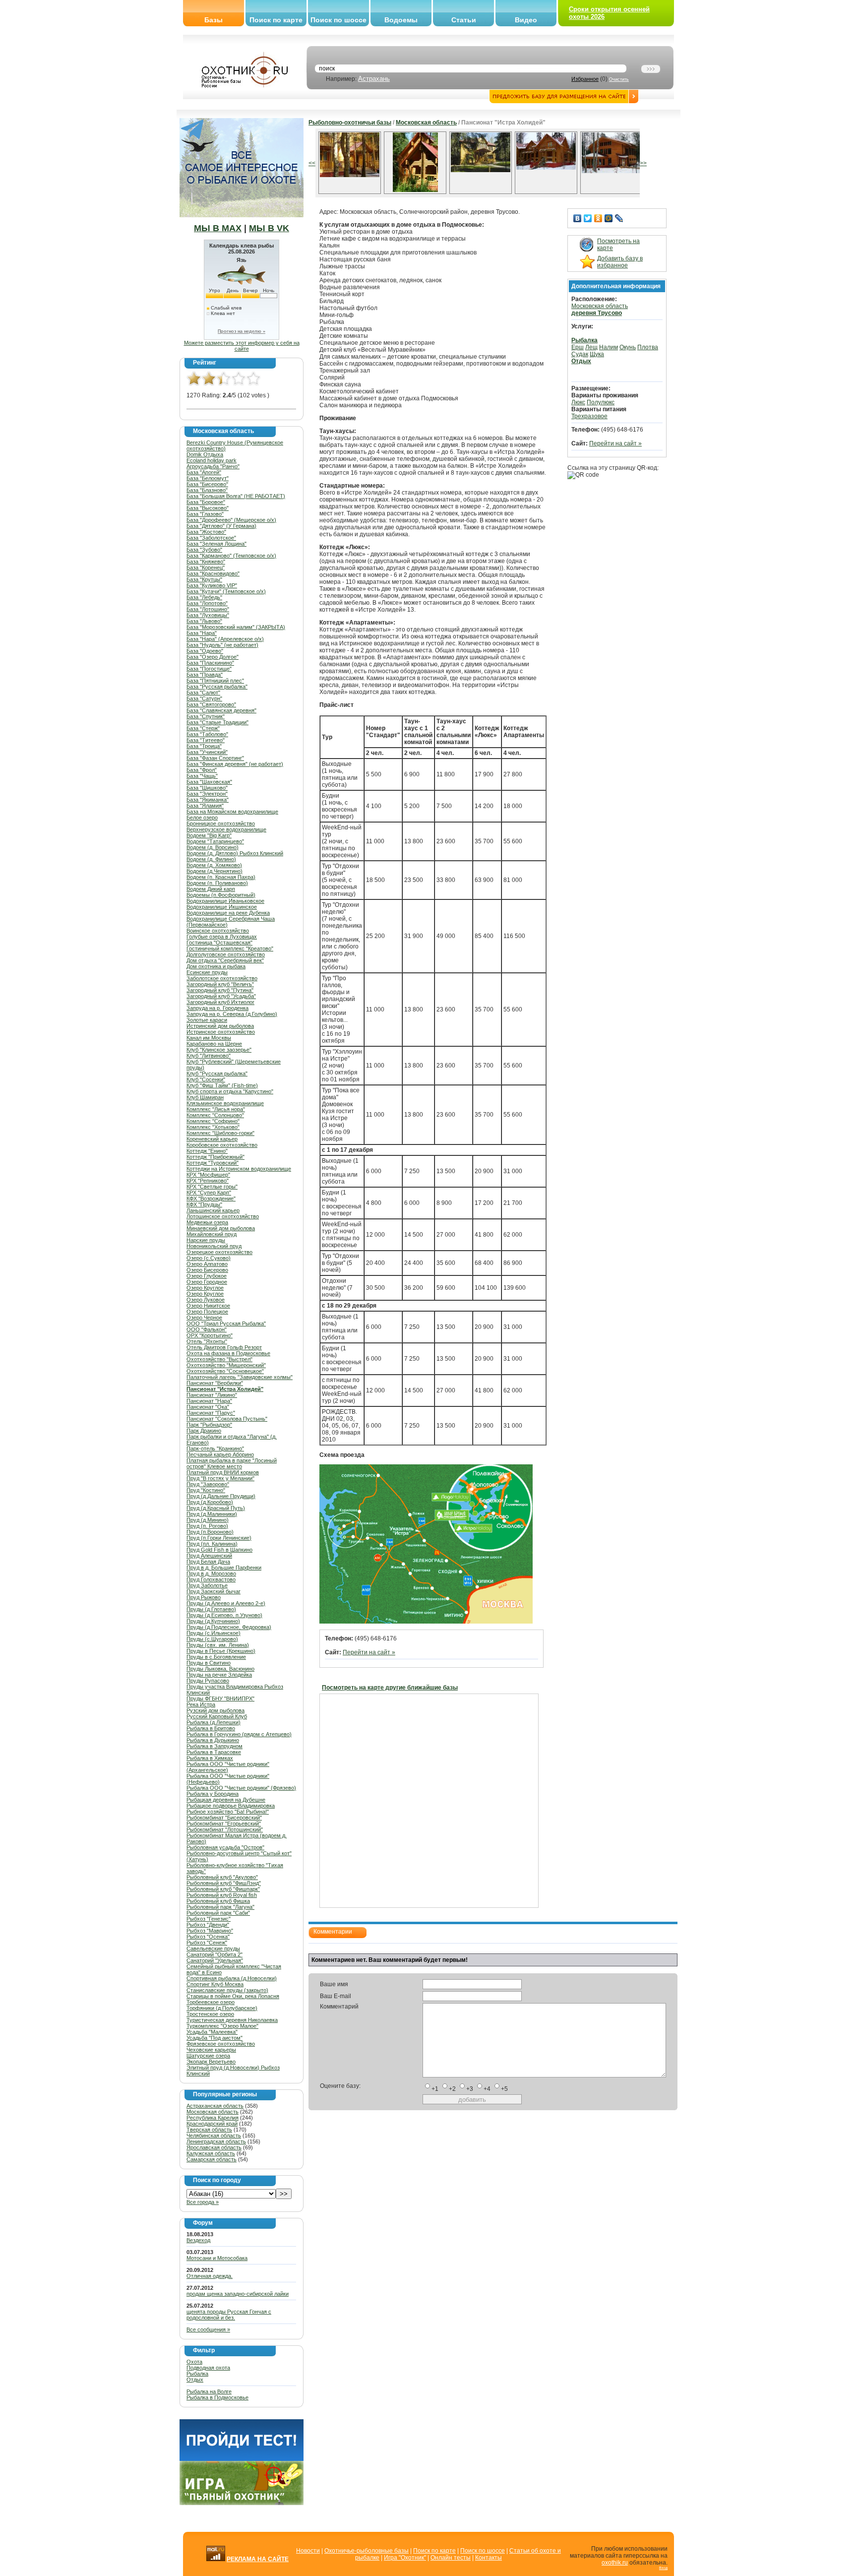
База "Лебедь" (204, 597)
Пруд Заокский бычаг (214, 1591)
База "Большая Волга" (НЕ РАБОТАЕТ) (236, 496)
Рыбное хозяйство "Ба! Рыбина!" (228, 1812)
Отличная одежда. (210, 2276)
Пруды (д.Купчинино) (213, 1621)
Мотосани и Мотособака (217, 2258)
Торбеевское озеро (211, 2002)
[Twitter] (588, 218)
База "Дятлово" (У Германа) (221, 526)
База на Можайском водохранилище (232, 812)
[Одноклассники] (598, 218)
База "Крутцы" (204, 579)
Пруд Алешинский (209, 1556)
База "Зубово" (204, 550)
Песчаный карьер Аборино (220, 1454)
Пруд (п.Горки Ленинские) (219, 1538)
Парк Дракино (204, 1431)
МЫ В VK (269, 228)
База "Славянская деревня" (221, 710)
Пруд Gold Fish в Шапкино (219, 1550)
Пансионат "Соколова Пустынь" (227, 1419)
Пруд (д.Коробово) (210, 1502)
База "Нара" (202, 633)
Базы (214, 20)
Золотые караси (207, 1020)
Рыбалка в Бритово (211, 1728)
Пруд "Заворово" (208, 1484)
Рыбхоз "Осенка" (208, 1937)
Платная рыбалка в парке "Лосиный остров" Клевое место (232, 1463)
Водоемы (401, 20)
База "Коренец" (206, 567)
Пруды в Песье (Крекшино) (221, 1651)
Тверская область (209, 2130)
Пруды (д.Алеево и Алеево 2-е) (226, 1603)
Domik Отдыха (205, 454)
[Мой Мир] (609, 218)
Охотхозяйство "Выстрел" (219, 1359)
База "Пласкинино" (210, 663)
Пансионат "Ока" (208, 1407)
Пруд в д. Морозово (211, 1573)
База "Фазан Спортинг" (215, 758)
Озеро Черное (204, 1318)
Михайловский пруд (212, 1234)
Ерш (578, 347)
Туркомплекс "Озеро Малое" (222, 2026)
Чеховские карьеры (211, 2050)
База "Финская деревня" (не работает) (235, 764)
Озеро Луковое (206, 1300)
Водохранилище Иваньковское (225, 901)
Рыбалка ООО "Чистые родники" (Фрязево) (241, 1788)
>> (643, 163)
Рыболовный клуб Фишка (218, 1901)
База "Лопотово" (207, 603)
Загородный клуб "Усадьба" (221, 996)
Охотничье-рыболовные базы (367, 2551)
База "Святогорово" (211, 704)
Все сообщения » (208, 2329)
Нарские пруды (206, 1240)
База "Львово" (204, 621)
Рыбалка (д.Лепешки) (214, 1722)
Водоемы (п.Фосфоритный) (221, 895)
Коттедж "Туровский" (213, 1163)
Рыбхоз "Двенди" (208, 1925)
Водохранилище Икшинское (222, 907)
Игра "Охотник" (405, 2558)
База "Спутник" (206, 716)
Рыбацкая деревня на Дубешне (226, 1800)
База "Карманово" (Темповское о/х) (231, 556)
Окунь (628, 347)
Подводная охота (208, 2368)
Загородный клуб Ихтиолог (220, 1002)
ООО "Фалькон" (207, 1329)
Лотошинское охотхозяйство (223, 1216)
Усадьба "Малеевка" (212, 2032)
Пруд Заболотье (207, 1585)
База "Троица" (204, 746)
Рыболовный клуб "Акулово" (222, 1877)
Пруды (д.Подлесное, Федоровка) (229, 1627)
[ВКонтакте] (578, 218)
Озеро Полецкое (207, 1312)
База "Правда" (205, 675)
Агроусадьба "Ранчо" (213, 466)
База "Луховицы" (208, 615)
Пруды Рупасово (208, 1681)
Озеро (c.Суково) (209, 1258)
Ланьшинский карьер (213, 1210)
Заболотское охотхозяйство (222, 978)
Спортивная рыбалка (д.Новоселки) (232, 1978)
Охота (194, 2362)
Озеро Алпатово (207, 1264)
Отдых (195, 2380)
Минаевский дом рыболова (221, 1228)
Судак (580, 354)
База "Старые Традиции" (217, 722)
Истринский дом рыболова (220, 1026)
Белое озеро (202, 817)
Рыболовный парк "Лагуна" (220, 1907)
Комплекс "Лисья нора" (216, 1109)
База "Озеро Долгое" (213, 657)
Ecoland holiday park (212, 460)
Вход (663, 2568)
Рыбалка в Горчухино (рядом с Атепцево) (239, 1734)
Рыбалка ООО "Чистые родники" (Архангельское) (228, 1767)
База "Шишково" (207, 788)
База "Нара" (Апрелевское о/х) (225, 639)
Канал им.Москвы (209, 1038)
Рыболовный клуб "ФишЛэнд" (224, 1883)
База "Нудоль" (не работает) (222, 645)
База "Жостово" (206, 532)
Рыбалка (197, 2374)
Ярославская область (214, 2147)
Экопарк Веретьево (211, 2062)
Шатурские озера (208, 2056)
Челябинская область (214, 2136)
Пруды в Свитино (209, 1663)
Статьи (464, 20)
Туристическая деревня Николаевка (232, 2020)
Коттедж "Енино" (207, 1151)
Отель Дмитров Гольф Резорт (224, 1347)
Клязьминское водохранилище (225, 1103)
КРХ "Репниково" (208, 1181)
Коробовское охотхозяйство (222, 1145)
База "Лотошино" (208, 609)
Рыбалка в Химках (210, 1758)
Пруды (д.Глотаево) (211, 1609)
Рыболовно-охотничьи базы (350, 123)
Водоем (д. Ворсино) (213, 847)
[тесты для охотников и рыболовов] (242, 2459)
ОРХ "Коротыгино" (210, 1335)
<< (312, 163)
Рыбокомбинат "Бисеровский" (224, 1818)
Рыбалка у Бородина (213, 1794)
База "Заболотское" (211, 538)
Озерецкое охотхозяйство (219, 1252)
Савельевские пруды (213, 1948)
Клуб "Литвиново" (209, 1056)
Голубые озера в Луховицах (222, 937)
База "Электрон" (207, 794)
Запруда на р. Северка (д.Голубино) (232, 1014)
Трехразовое (589, 416)
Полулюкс (601, 402)
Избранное (585, 79)
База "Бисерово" (207, 484)
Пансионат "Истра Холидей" (225, 1389)
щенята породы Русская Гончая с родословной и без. (229, 2315)
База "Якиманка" (208, 800)
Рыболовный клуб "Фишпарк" (223, 1889)
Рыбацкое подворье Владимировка (231, 1806)
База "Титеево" (206, 740)
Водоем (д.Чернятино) (214, 871)
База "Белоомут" (208, 478)
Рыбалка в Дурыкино (213, 1740)
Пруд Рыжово (204, 1597)
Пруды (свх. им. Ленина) (218, 1645)
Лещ (591, 347)
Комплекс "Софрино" (213, 1121)
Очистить (619, 79)
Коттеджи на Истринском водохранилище (239, 1169)
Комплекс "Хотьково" (213, 1127)
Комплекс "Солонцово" (215, 1115)
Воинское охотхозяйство (218, 931)
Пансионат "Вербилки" (215, 1383)
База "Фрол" (202, 770)
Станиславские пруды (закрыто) (227, 1990)
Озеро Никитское (208, 1306)
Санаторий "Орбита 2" (214, 1954)
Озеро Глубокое (207, 1276)
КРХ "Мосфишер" (208, 1175)
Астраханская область (215, 2106)
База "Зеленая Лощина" (216, 544)
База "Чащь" (202, 776)
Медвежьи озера (207, 1222)
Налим (609, 347)
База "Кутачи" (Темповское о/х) (226, 591)
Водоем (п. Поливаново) (217, 883)
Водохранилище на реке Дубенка (228, 913)
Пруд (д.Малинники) (212, 1514)
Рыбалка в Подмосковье (217, 2397)
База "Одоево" (205, 651)
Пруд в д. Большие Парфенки (224, 1568)
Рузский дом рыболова (215, 1710)
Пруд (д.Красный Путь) (216, 1508)
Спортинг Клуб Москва (215, 1984)
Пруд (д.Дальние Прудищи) (221, 1496)
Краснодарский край (212, 2124)
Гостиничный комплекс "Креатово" (230, 948)
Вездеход (198, 2240)
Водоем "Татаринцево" (215, 841)
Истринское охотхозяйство (221, 1032)
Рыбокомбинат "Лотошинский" (225, 1829)
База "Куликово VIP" (212, 585)
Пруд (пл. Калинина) (212, 1544)
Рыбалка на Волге (209, 2391)
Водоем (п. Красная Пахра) (221, 877)
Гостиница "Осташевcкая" (219, 942)
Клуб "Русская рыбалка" (217, 1073)
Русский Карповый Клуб (217, 1716)
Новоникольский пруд (214, 1246)
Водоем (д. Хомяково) (214, 865)
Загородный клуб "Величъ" (220, 984)
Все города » (203, 2202)
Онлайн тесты (451, 2558)
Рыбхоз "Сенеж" (207, 1943)
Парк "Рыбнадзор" (209, 1425)
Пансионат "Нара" (209, 1401)
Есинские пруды (207, 972)
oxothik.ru (615, 2563)
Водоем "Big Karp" (209, 835)
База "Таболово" (207, 734)
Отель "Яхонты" (207, 1341)
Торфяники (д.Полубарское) (222, 2008)
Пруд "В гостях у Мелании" (220, 1478)
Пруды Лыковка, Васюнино (220, 1669)
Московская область (213, 2112)
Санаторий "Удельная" (215, 1960)
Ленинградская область (216, 2141)
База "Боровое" (206, 502)
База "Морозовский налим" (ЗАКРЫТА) (236, 627)
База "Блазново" (207, 490)
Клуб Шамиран (205, 1097)
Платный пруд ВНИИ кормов (223, 1472)
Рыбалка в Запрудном (214, 1746)
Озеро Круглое (205, 1288)
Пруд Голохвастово (211, 1579)
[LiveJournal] (619, 218)
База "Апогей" (204, 472)
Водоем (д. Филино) (211, 859)
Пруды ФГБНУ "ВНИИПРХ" (220, 1698)
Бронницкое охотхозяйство (221, 823)
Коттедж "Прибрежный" (215, 1157)
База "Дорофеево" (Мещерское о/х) (231, 520)
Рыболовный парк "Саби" (218, 1913)
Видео (526, 20)
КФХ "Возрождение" (211, 1198)
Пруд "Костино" (206, 1490)
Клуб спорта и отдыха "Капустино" (230, 1091)
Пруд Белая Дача (208, 1562)
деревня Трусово (597, 313)
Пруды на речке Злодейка (219, 1675)
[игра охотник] (242, 2503)
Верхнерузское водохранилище (226, 829)
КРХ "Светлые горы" (212, 1187)
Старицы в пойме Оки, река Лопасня (233, 1996)
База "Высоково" (208, 508)
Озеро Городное (207, 1282)
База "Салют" (203, 692)
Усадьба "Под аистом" (214, 2038)
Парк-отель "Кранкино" (215, 1448)
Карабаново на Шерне (214, 1044)
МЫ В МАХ (218, 228)
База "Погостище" (209, 669)
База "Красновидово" (213, 573)
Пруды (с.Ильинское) (214, 1633)
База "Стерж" (203, 728)
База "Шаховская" (209, 782)
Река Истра (201, 1704)
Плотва (648, 347)
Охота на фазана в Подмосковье (228, 1353)
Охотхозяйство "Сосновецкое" (225, 1371)
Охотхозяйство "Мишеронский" (226, 1365)
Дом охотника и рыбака (216, 966)
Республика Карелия (213, 2118)
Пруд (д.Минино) (208, 1520)
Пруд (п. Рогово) (207, 1526)
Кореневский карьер (212, 1139)
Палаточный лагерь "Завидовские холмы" (240, 1377)
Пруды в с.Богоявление (216, 1657)
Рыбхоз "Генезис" (209, 1919)
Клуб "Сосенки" (206, 1079)
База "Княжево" (206, 562)
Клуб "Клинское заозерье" (219, 1050)
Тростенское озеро (210, 2014)
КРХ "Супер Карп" (209, 1193)
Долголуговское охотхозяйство (226, 954)
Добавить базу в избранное (620, 262)
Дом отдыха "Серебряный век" (225, 960)
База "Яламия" (205, 806)
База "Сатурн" (204, 698)
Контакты (489, 2558)
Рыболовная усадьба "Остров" (225, 1847)
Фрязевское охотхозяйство (221, 2044)
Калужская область (211, 2153)
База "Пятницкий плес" (215, 681)
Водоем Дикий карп (211, 889)
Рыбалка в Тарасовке (214, 1752)
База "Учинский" (207, 752)
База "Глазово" (205, 514)
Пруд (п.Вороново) (210, 1532)
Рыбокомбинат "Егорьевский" (224, 1823)
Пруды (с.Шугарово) (212, 1639)
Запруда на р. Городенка (217, 1008)
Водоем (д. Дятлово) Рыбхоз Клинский (235, 853)
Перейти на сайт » (369, 1652)
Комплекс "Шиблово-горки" (220, 1133)
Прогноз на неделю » (242, 331)
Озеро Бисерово (207, 1270)
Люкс (578, 402)
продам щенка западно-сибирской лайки (238, 2294)
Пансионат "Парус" (211, 1413)
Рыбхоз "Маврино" (210, 1931)
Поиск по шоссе (338, 20)
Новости (308, 2551)
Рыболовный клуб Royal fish (222, 1895)
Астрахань (374, 79)
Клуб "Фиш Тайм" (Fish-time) (222, 1085)
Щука (597, 354)
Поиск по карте (276, 20)
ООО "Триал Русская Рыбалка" (226, 1323)
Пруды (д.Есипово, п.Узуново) (224, 1615)
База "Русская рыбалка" (217, 687)
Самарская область (212, 2159)
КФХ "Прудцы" (204, 1204)
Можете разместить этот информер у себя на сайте (242, 346)
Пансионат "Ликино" (212, 1395)
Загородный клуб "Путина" (220, 990)
